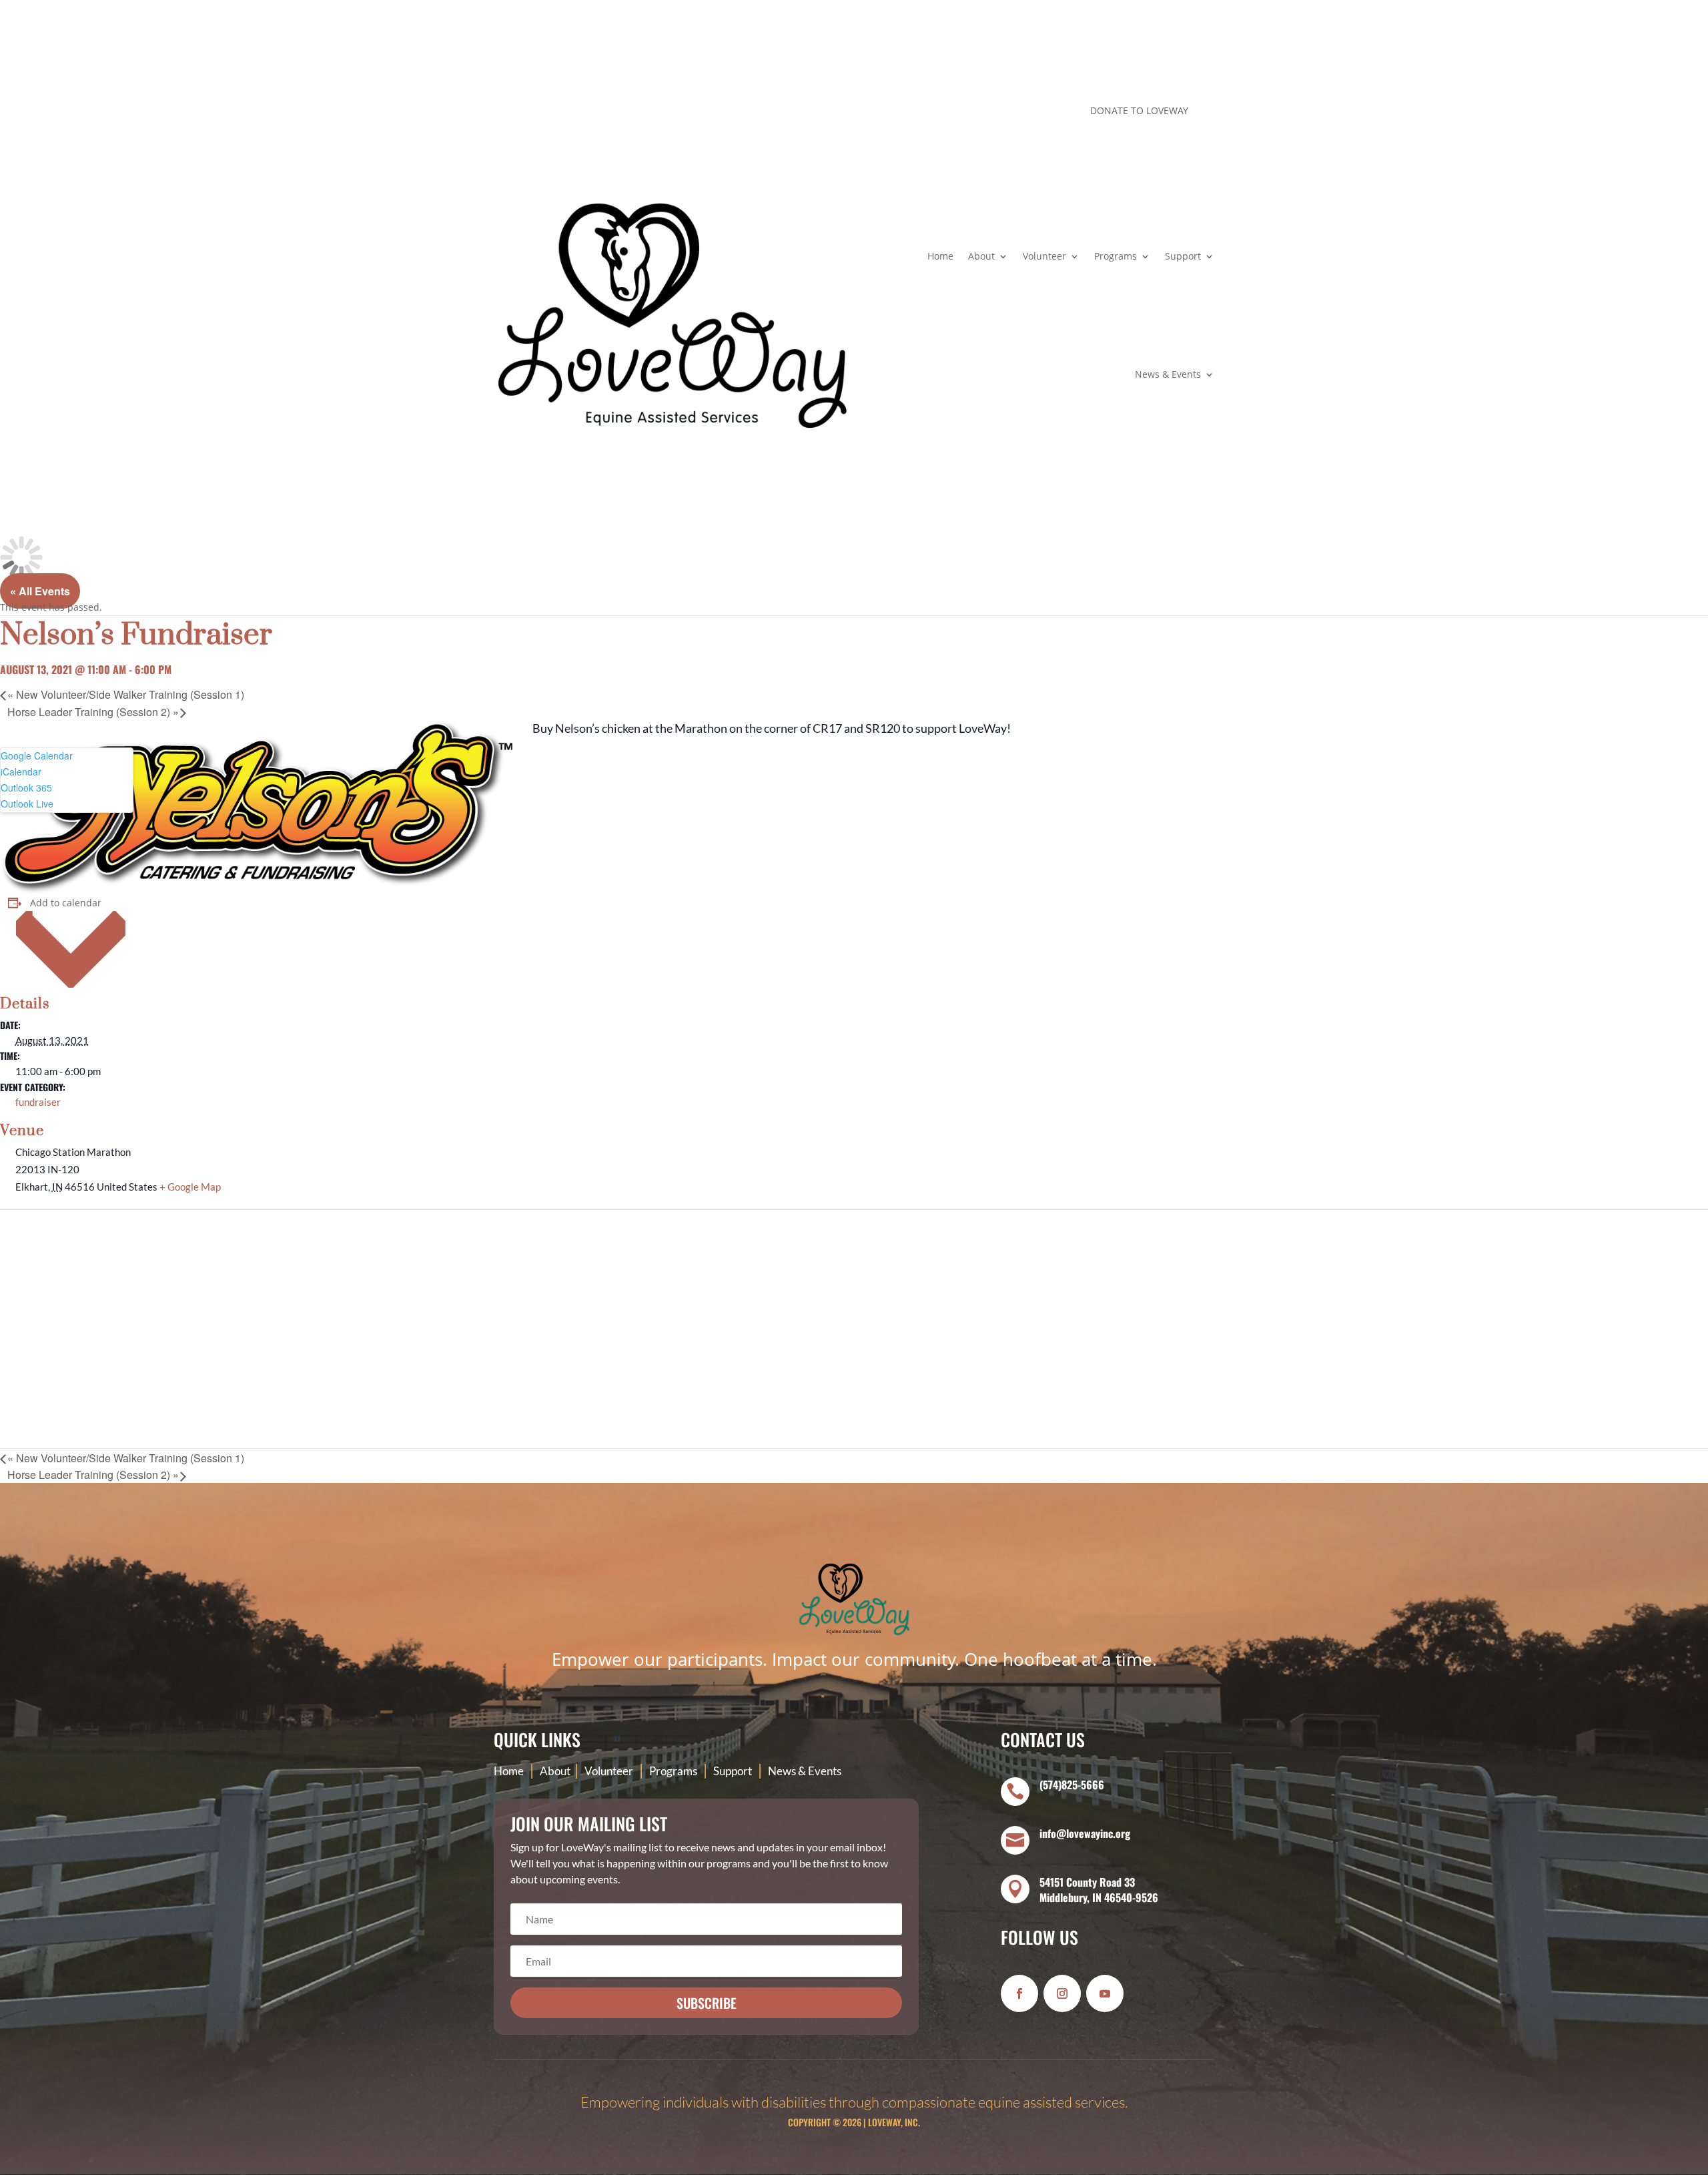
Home (940, 256)
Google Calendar (37, 755)
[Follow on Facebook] (960, 113)
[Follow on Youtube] (1105, 1993)
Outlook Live (27, 804)
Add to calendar (66, 903)
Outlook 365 (26, 788)
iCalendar (21, 771)
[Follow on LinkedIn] (1013, 113)
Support (1183, 256)
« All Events (40, 591)
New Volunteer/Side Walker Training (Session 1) (126, 694)
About (981, 256)
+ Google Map (190, 1187)
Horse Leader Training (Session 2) (93, 712)
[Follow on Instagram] (987, 113)
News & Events (1168, 374)
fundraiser (38, 1102)
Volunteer (1044, 256)
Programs (1116, 256)
